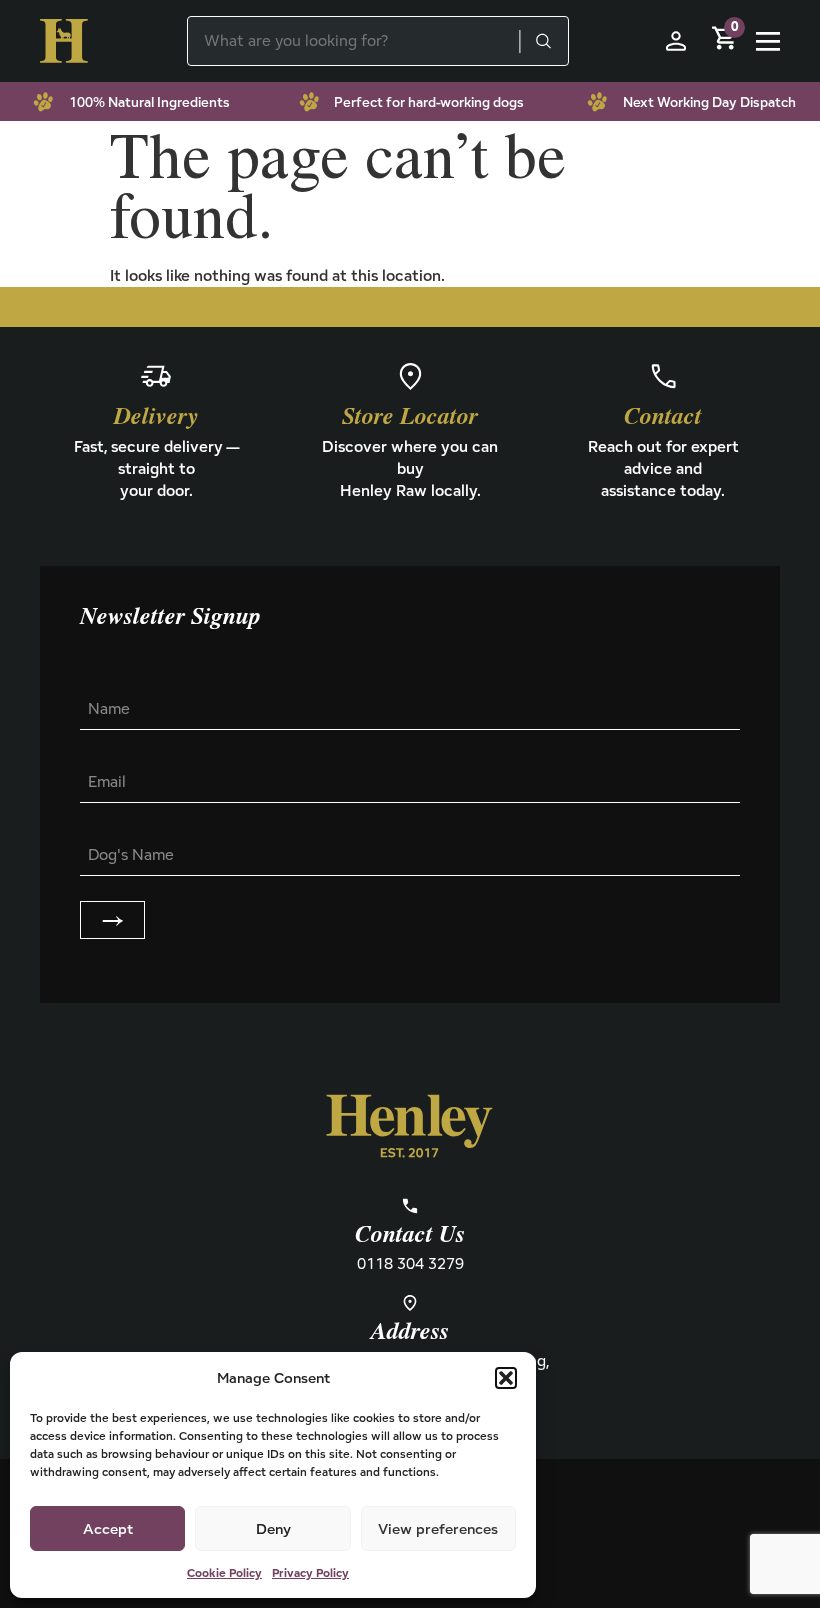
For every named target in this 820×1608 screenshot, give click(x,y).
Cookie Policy (224, 1572)
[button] (506, 1378)
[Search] (543, 41)
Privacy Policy (310, 1572)
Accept (108, 1528)
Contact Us (410, 1235)
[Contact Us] (410, 1206)
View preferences (438, 1528)
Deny (273, 1528)
